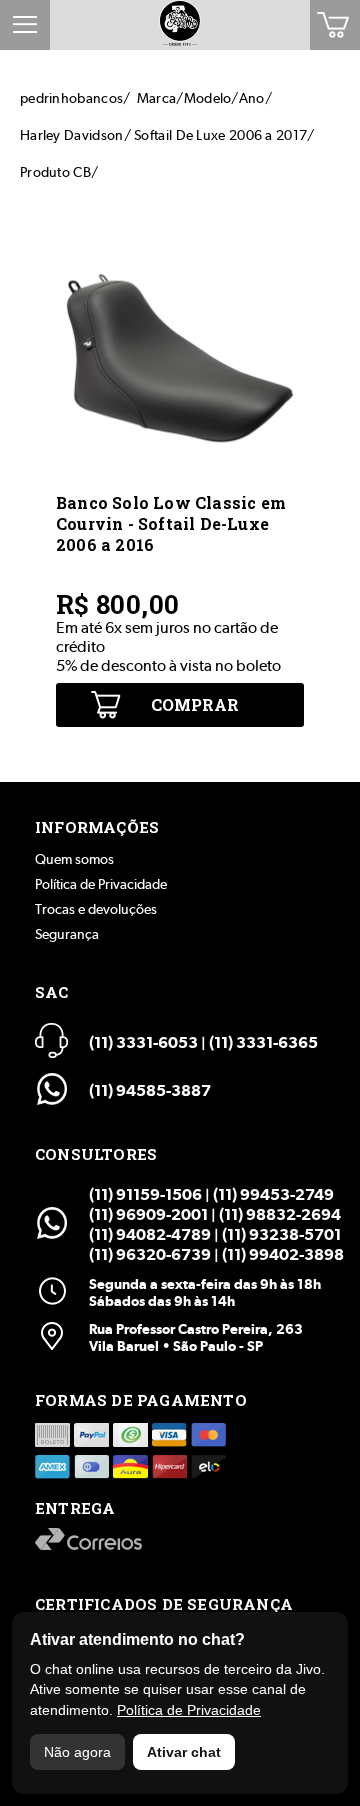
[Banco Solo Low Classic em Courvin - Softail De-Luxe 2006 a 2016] (180, 476)
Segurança (67, 934)
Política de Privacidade (101, 884)
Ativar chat (184, 1752)
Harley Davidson (72, 135)
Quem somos (74, 859)
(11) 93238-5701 (281, 1234)
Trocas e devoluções (96, 909)
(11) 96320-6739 (150, 1254)
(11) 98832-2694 (280, 1214)
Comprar (195, 704)
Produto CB (55, 172)
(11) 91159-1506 (145, 1194)
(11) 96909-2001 (148, 1214)
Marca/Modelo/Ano (201, 98)
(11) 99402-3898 (283, 1254)
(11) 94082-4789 (150, 1234)
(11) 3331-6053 (143, 1042)
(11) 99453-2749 (273, 1194)
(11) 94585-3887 (150, 1090)
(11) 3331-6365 (263, 1042)
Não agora (77, 1752)
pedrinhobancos (71, 98)
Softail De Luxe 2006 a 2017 (220, 135)
